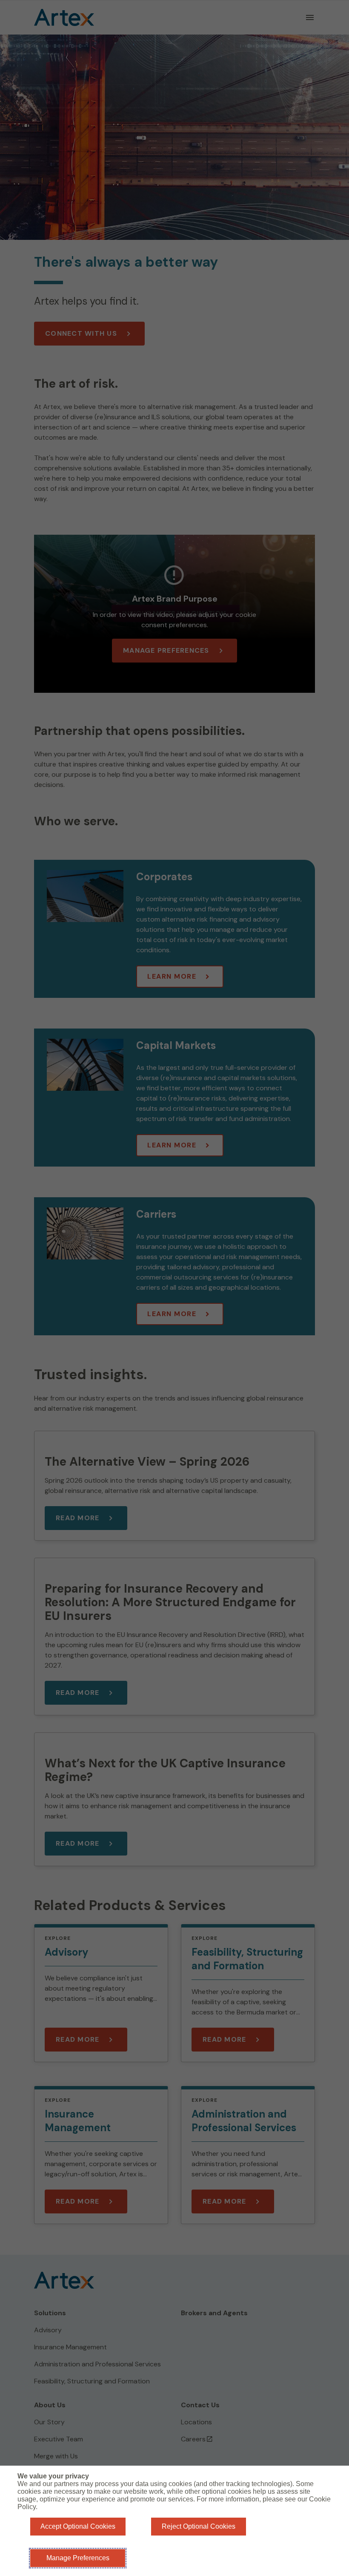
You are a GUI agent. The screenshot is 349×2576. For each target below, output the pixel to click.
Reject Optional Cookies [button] (199, 2526)
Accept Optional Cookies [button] (78, 2526)
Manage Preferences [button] (78, 2558)
